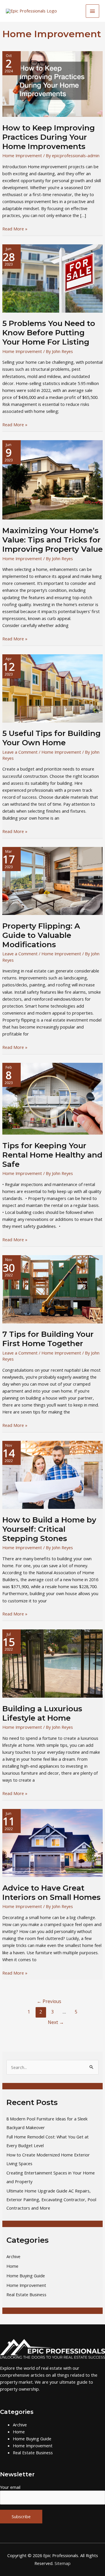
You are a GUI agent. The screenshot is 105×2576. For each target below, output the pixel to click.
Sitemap (63, 2563)
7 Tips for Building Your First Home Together (48, 1339)
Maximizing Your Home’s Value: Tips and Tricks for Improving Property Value (52, 540)
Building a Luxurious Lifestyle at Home (42, 1713)
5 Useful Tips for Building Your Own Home (51, 738)
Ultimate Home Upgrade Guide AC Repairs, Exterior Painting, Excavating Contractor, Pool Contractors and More (51, 2199)
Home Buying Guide (26, 2276)
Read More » (15, 229)
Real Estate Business (26, 2294)
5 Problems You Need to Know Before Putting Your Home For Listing (49, 333)
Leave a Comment (20, 752)
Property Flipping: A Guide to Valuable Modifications (41, 935)
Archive (13, 2256)
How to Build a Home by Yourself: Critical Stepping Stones (49, 1529)
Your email (10, 2487)
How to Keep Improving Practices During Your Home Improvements (49, 137)
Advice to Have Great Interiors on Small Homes (51, 1893)
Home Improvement (22, 155)
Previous (49, 2001)
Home (12, 2266)
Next (56, 2022)
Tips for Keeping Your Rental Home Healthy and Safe (52, 1155)
